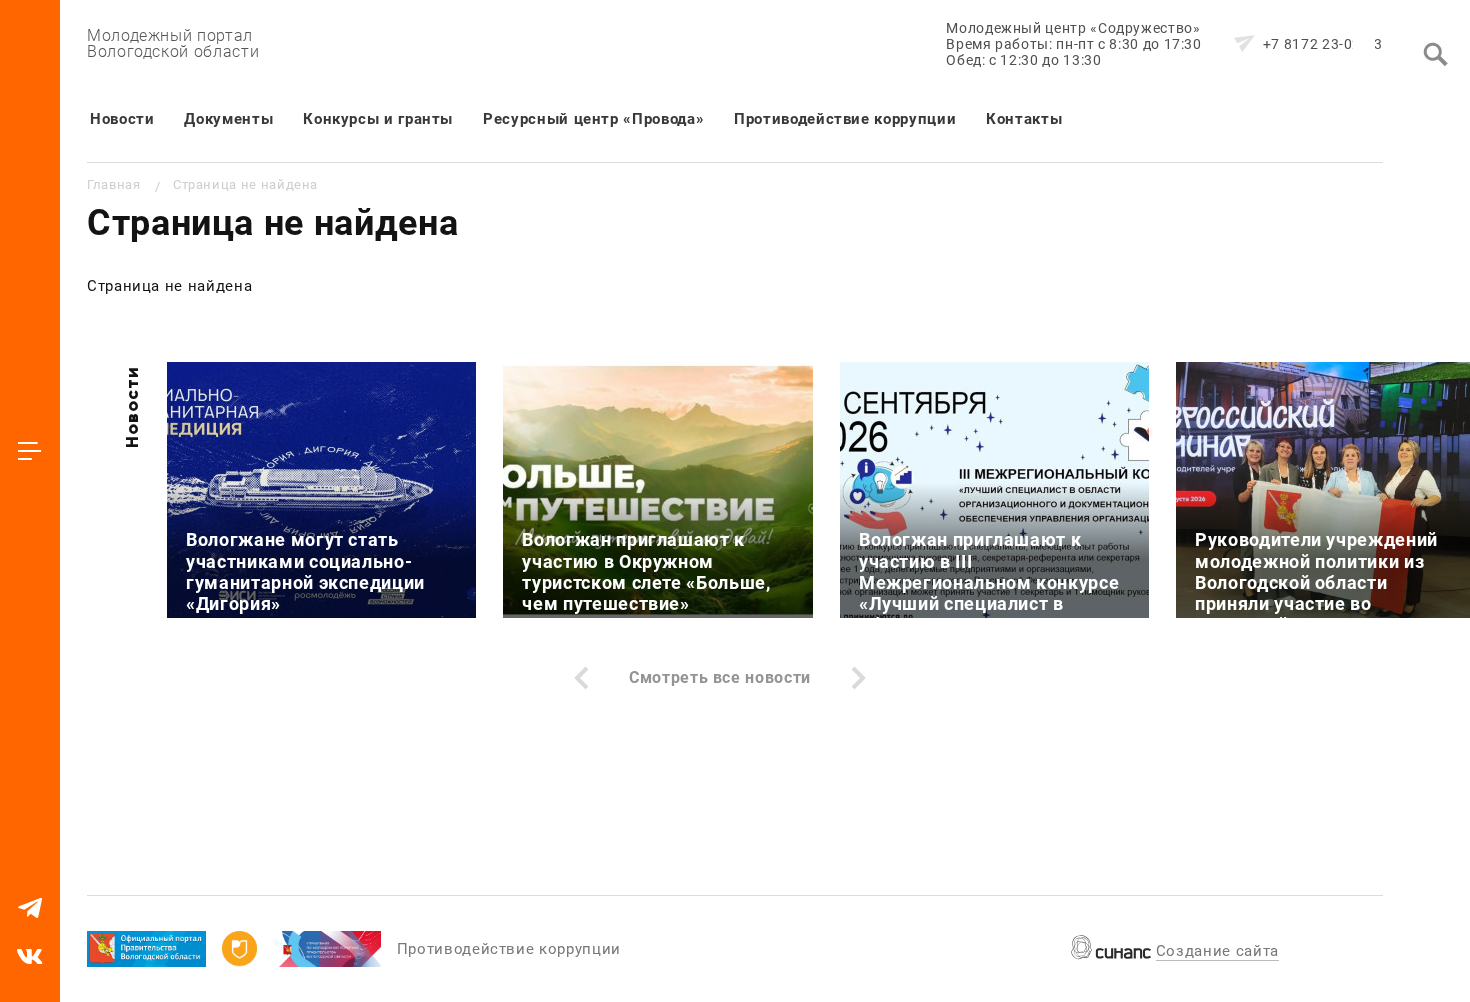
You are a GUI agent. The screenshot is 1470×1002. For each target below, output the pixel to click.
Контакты (1024, 119)
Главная (113, 184)
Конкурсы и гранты (378, 119)
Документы (228, 119)
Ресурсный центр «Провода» (593, 119)
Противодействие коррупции (845, 119)
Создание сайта (1217, 951)
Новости (122, 119)
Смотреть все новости (720, 677)
